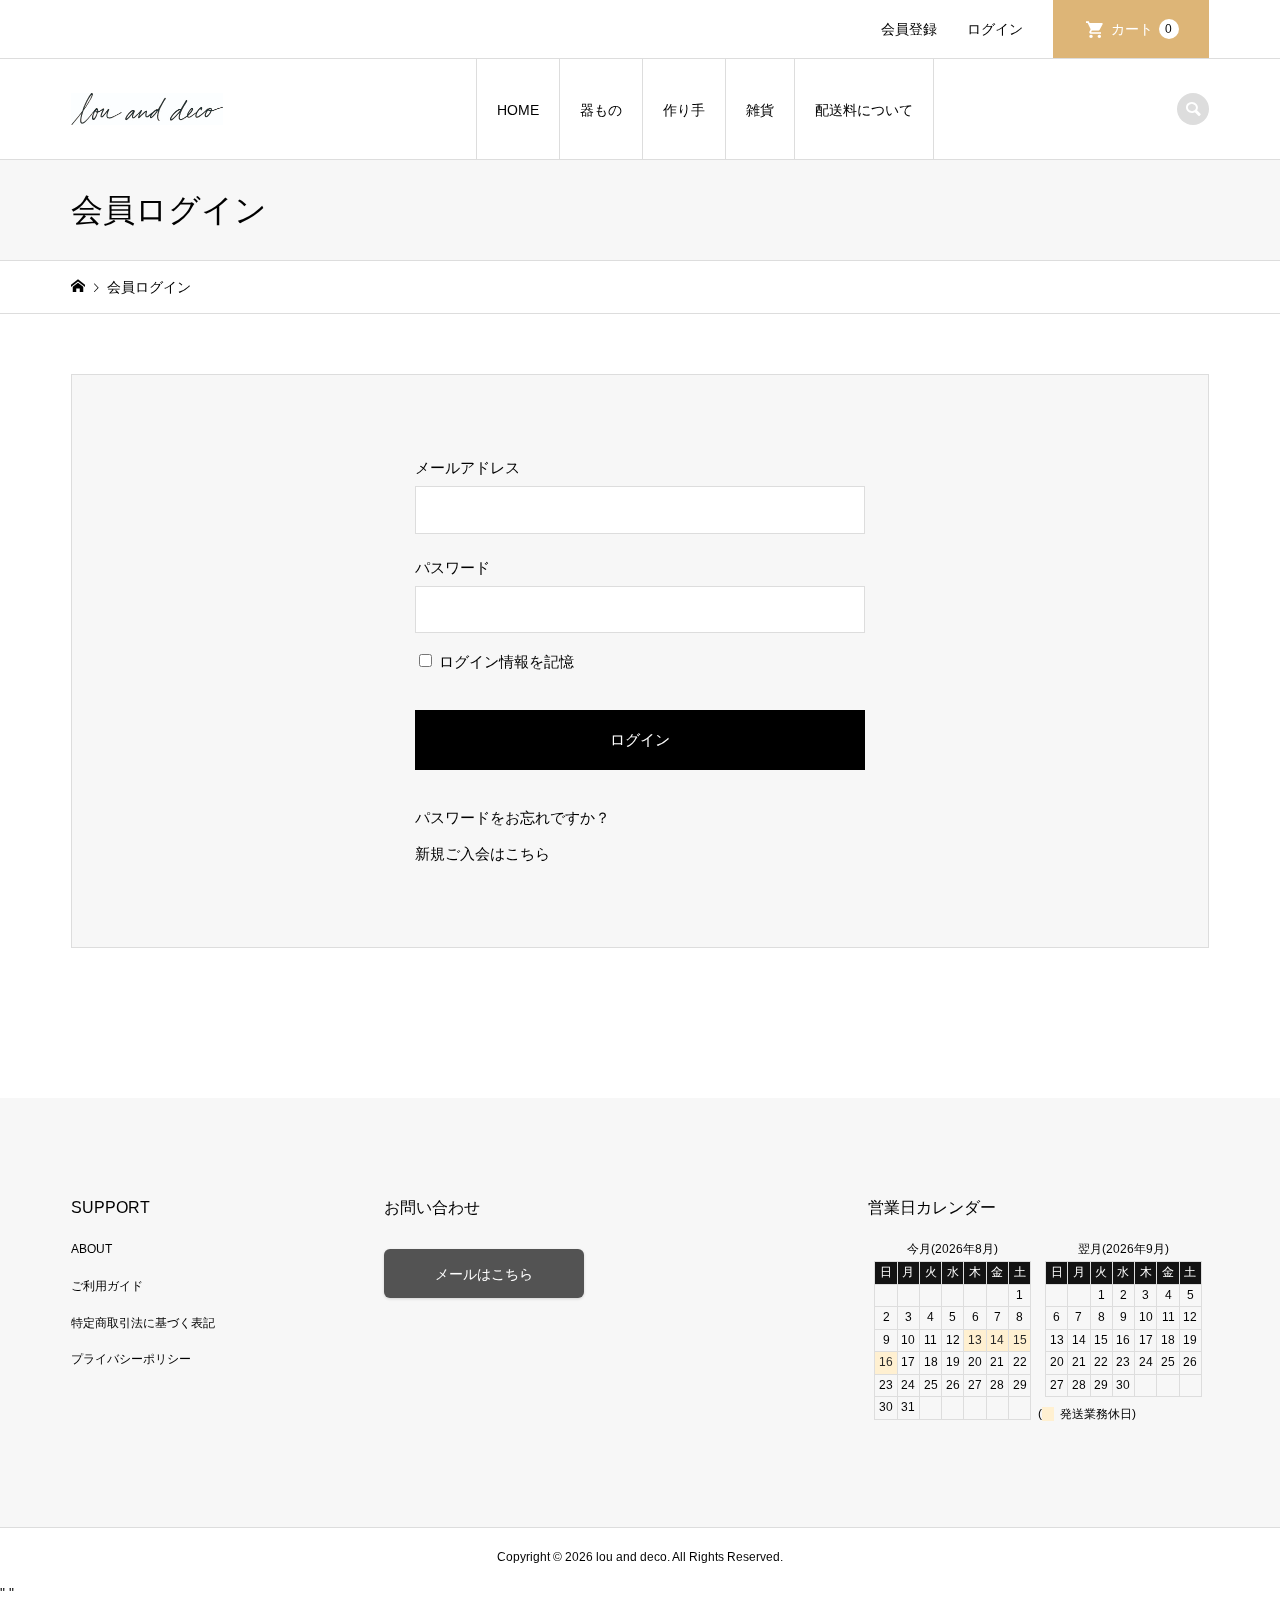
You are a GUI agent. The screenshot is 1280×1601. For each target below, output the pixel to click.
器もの (601, 110)
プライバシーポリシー (131, 1359)
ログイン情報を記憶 (504, 661)
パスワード (452, 567)
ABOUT (91, 1249)
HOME (518, 110)
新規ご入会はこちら (482, 853)
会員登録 (909, 29)
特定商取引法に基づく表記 (143, 1323)
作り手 (684, 110)
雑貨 (760, 110)
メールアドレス (467, 467)
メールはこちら (484, 1274)
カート (1142, 29)
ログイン (995, 29)
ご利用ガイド (107, 1286)
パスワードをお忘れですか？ (512, 817)
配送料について (864, 110)
